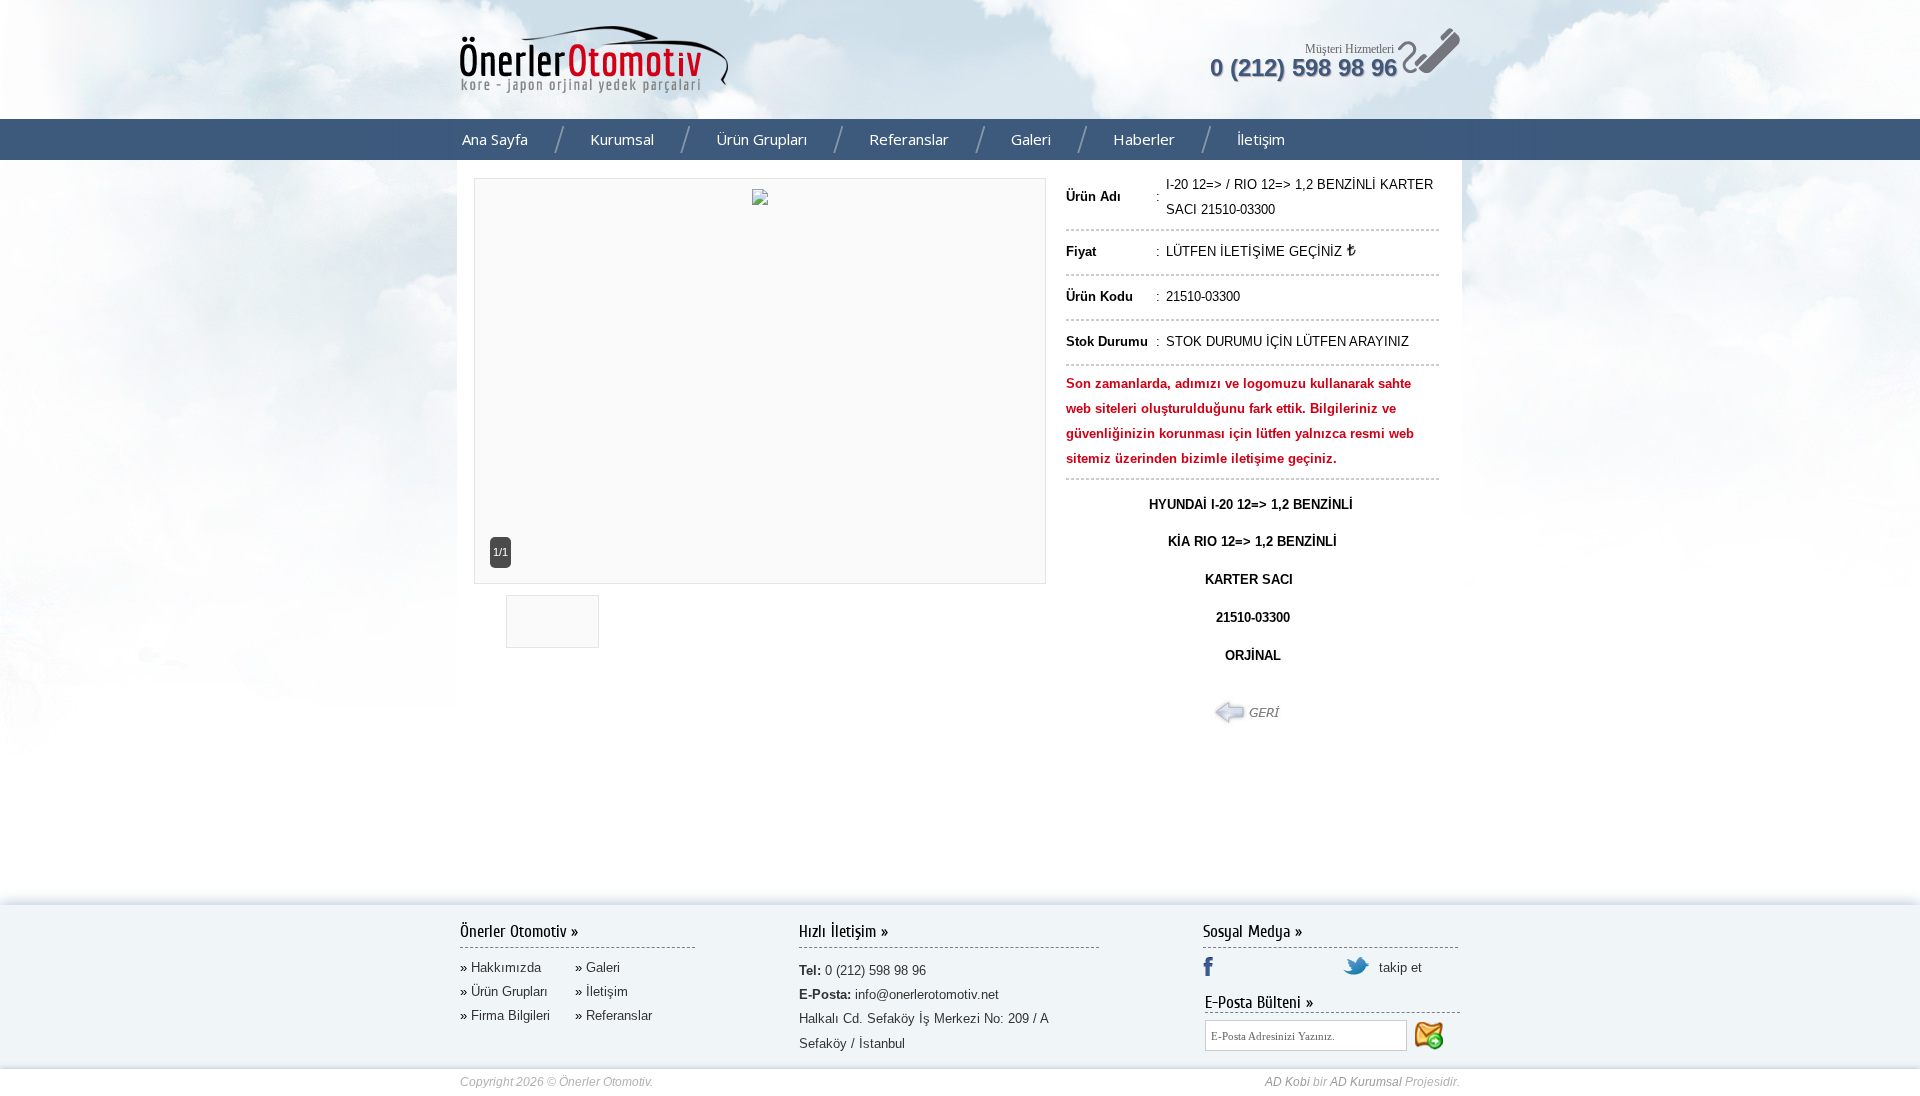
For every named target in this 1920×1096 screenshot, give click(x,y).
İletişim (1261, 139)
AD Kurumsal (1366, 1082)
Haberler (1144, 139)
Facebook (1899, 141)
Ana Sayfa (495, 139)
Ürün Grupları (761, 139)
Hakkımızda (506, 967)
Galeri (1031, 139)
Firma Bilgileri (510, 1015)
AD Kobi (1287, 1082)
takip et (1400, 967)
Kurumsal (622, 139)
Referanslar (909, 139)
